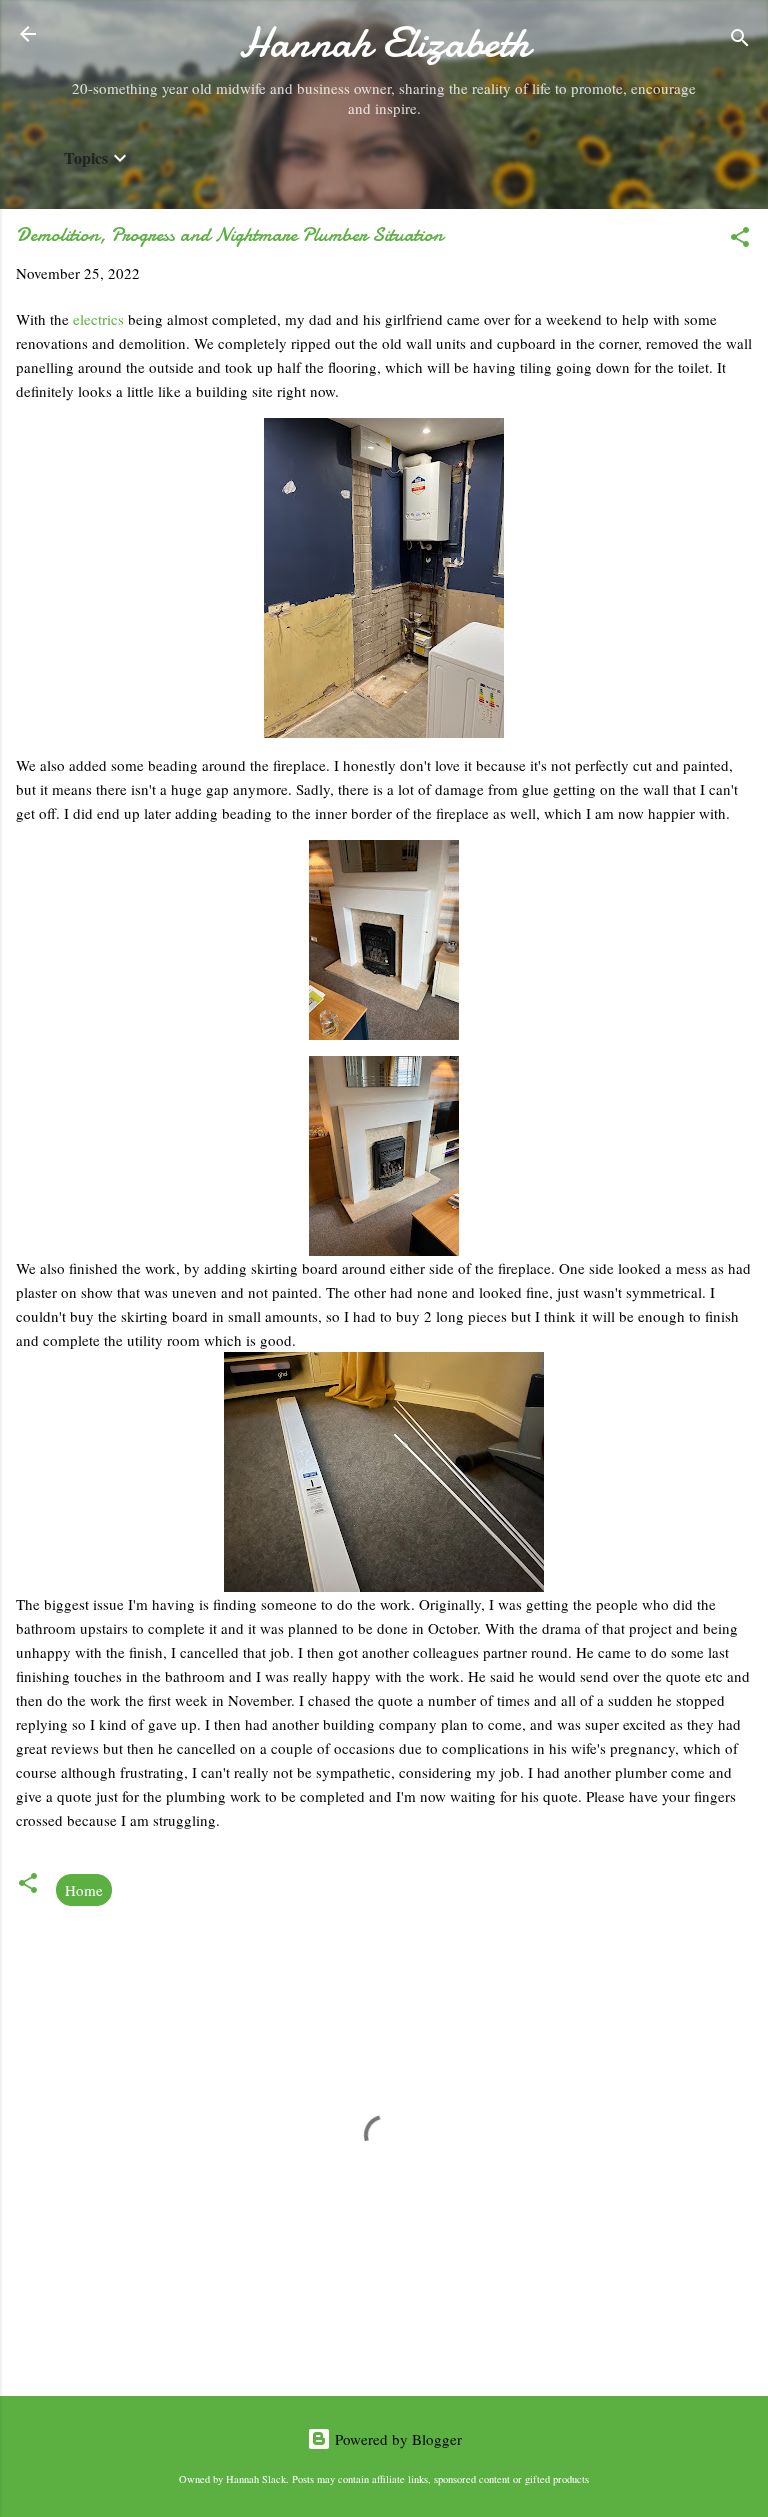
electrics (100, 319)
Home (84, 1890)
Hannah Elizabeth (384, 42)
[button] (740, 240)
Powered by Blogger (396, 2439)
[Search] (740, 40)
